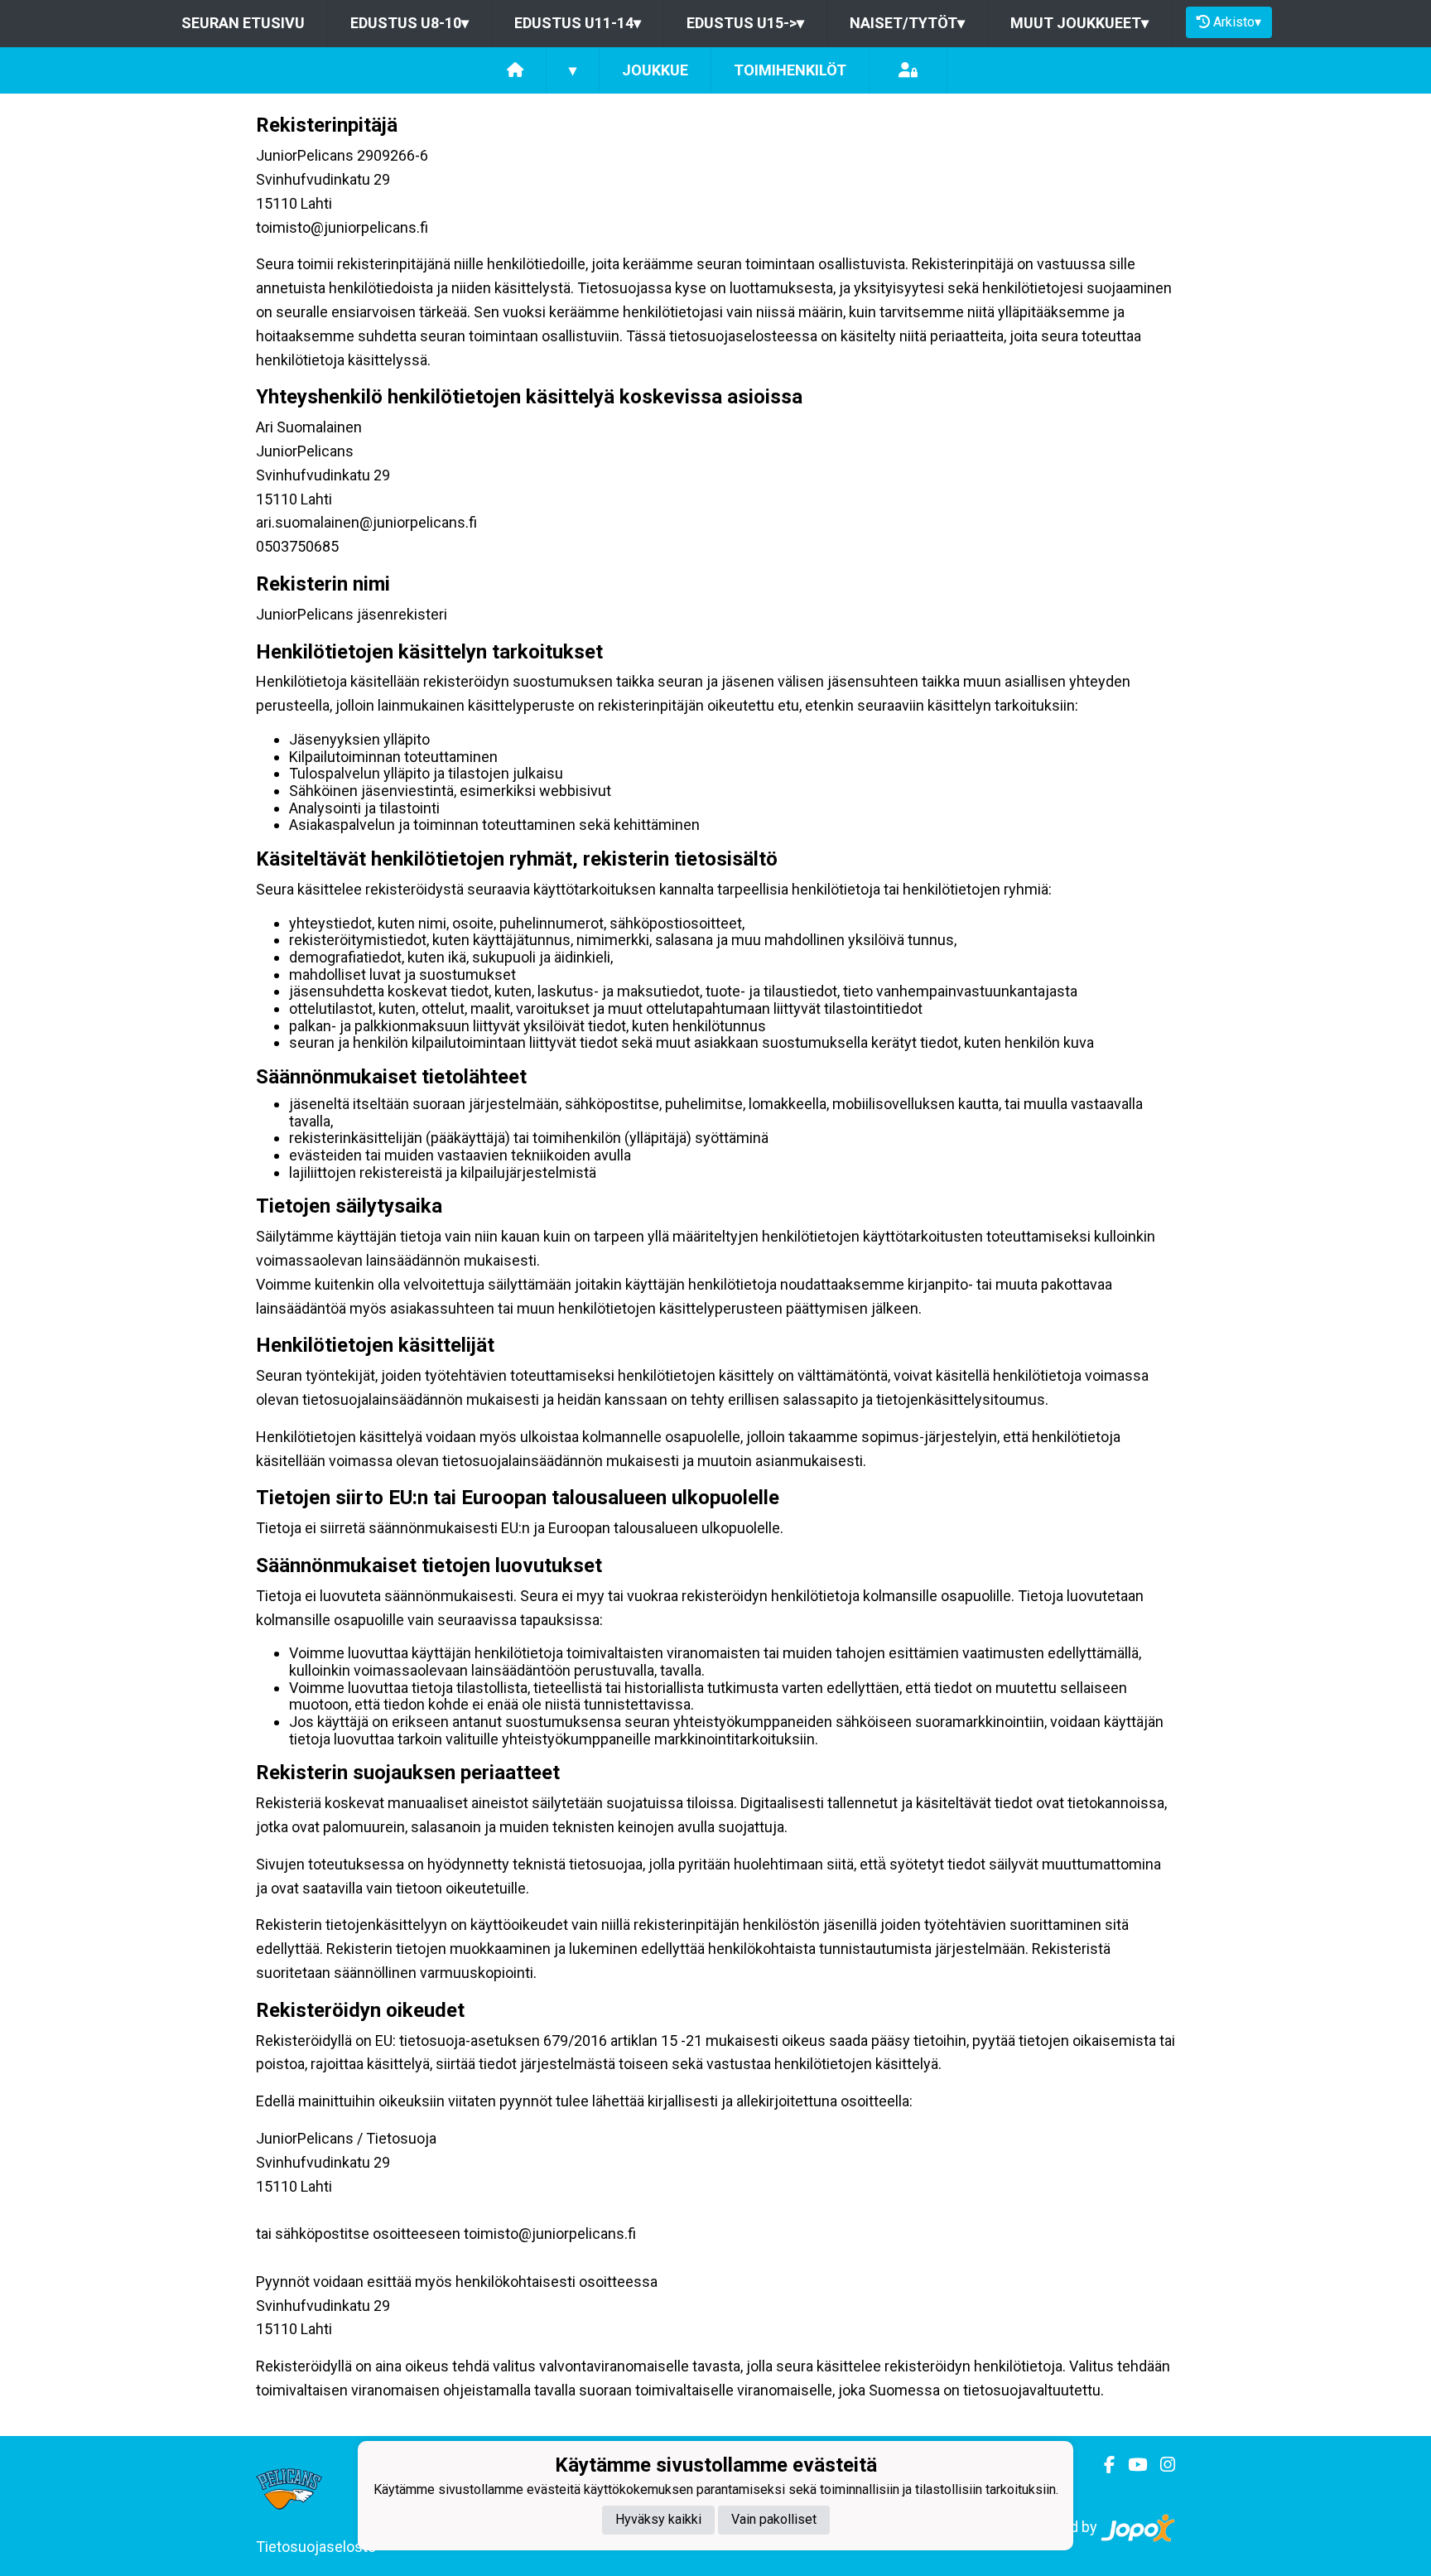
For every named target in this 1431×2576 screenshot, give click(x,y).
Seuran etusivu (243, 23)
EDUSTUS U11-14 (578, 23)
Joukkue (655, 70)
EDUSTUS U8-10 (410, 23)
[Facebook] (1103, 2465)
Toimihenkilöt (790, 70)
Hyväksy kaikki (658, 2520)
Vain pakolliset (774, 2520)
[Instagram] (1161, 2465)
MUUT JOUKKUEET (1079, 23)
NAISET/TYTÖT (907, 23)
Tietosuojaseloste (316, 2547)
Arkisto (1237, 22)
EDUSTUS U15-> (745, 23)
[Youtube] (1131, 2465)
